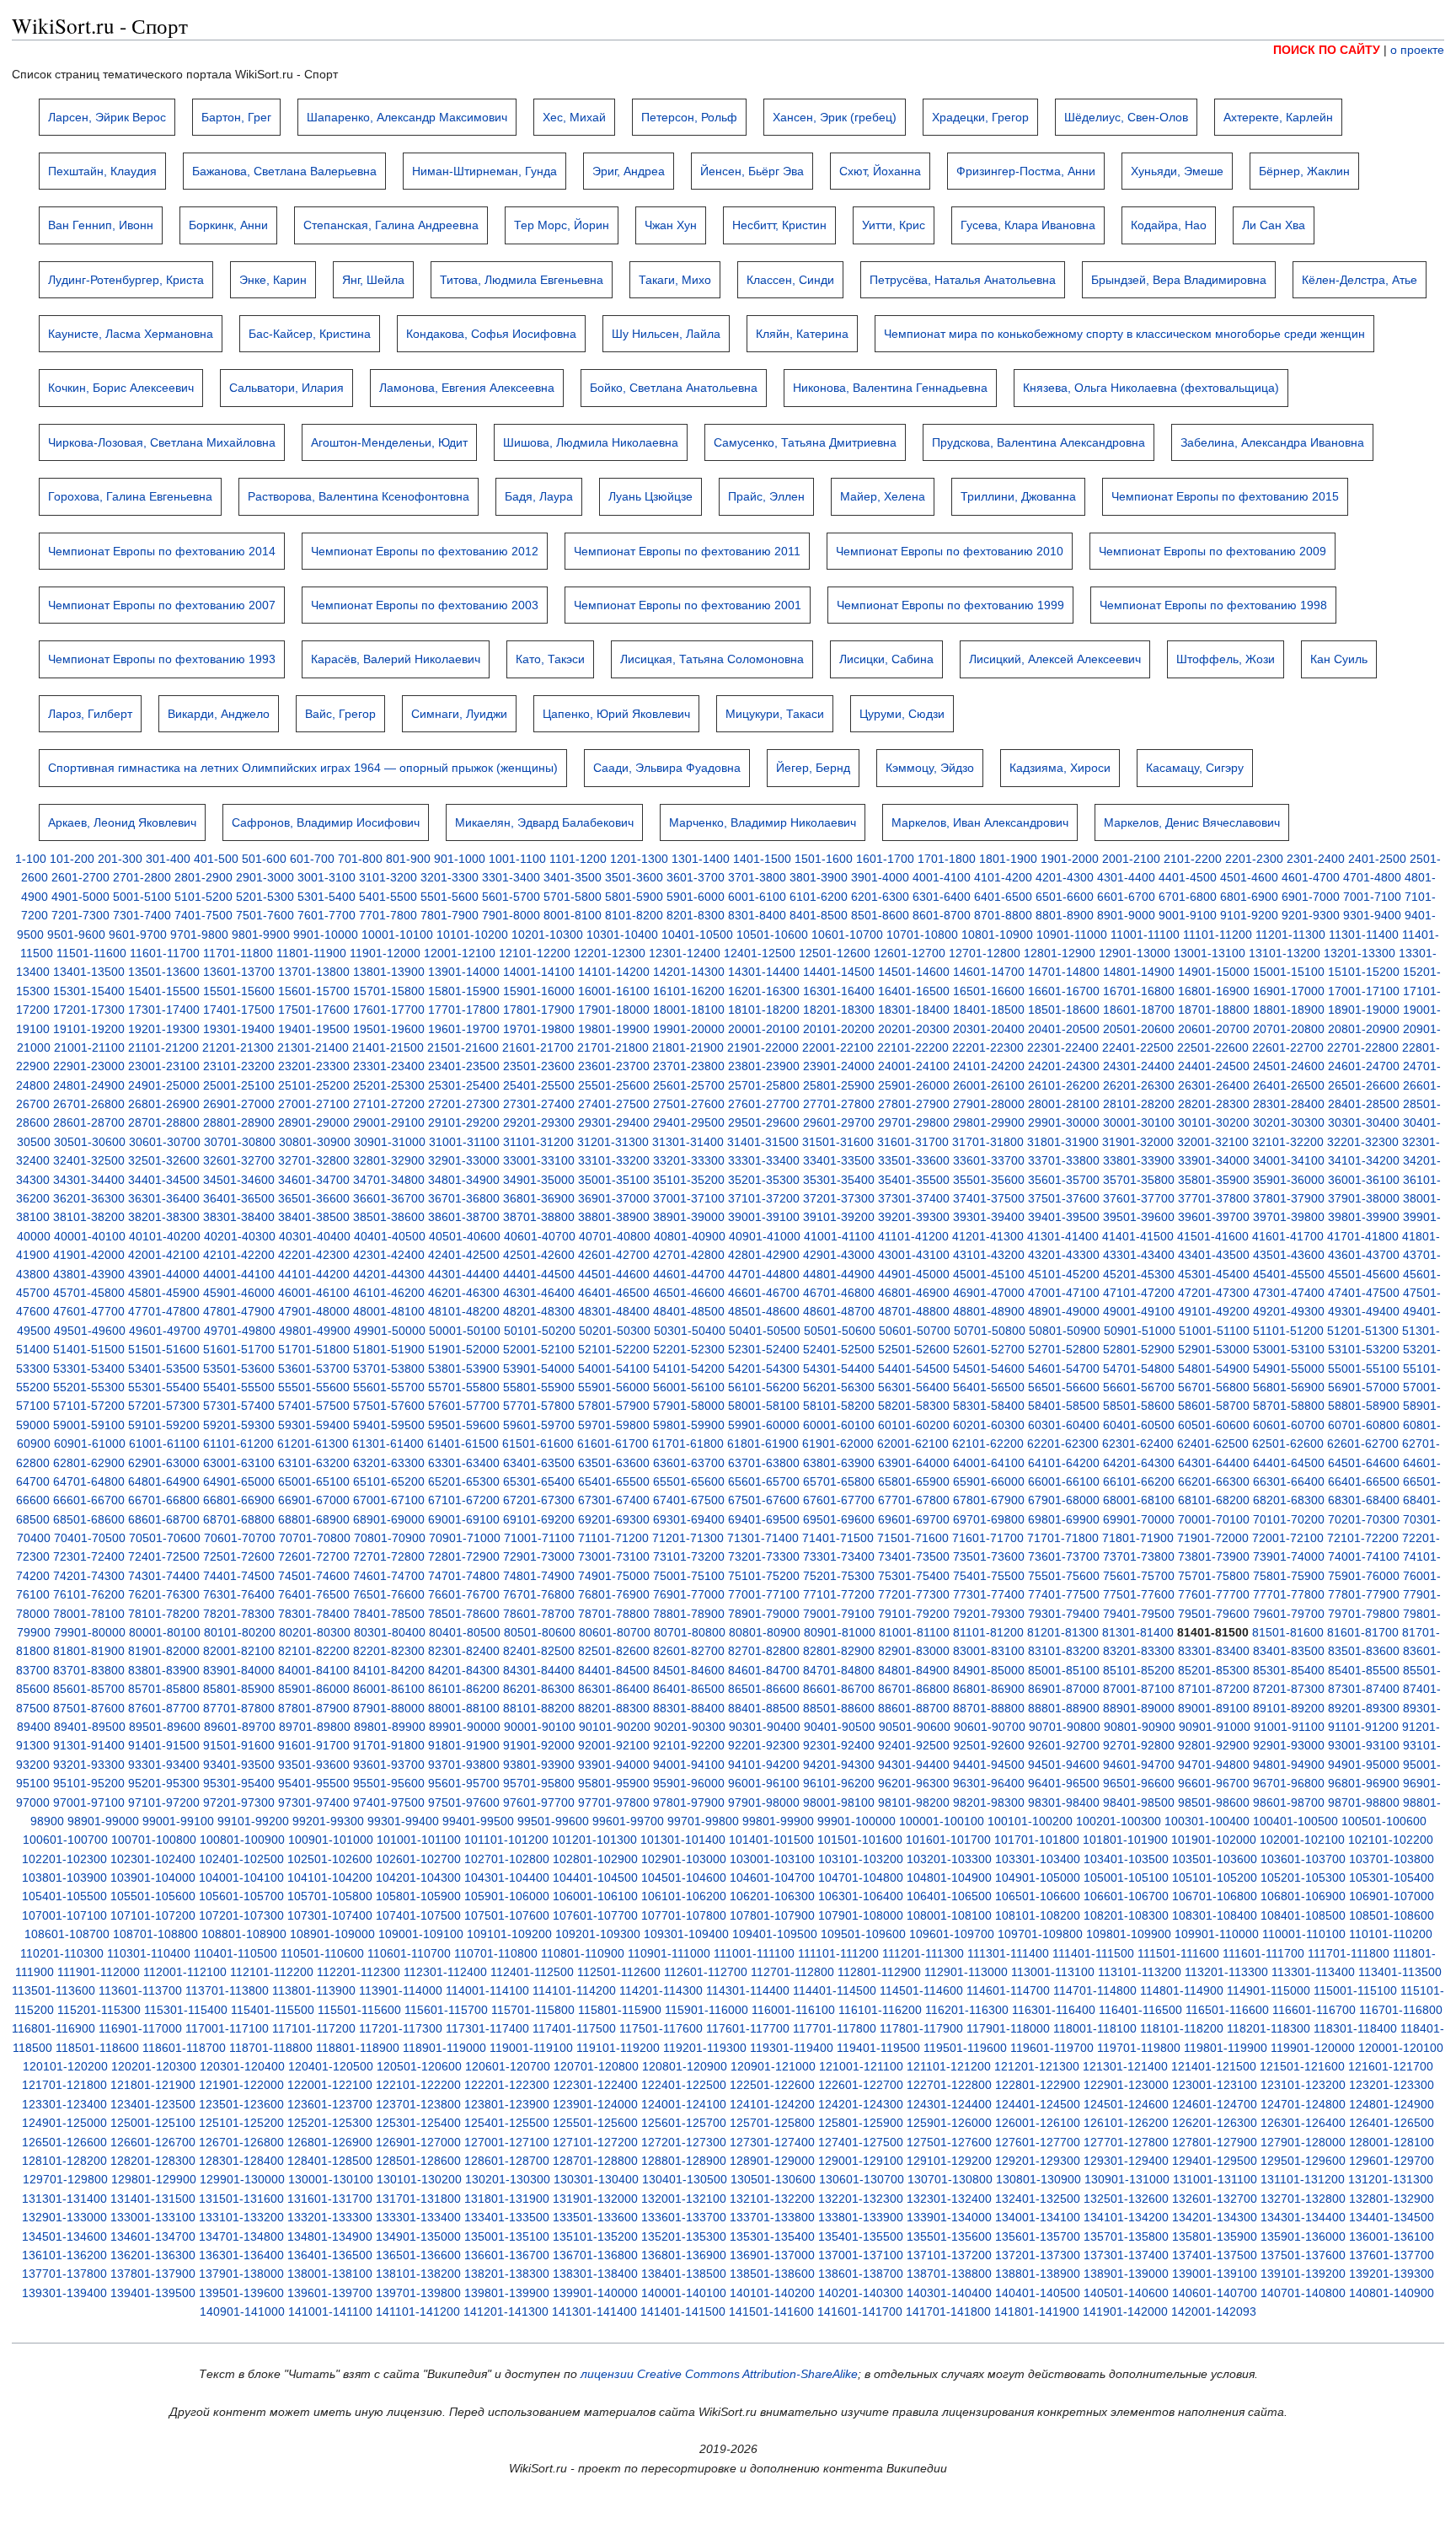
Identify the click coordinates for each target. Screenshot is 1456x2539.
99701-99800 (703, 1821)
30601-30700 (165, 1142)
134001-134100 (1038, 2217)
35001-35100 (614, 1180)
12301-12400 (685, 953)
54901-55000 (1289, 1369)
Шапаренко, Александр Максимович (407, 117)
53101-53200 (1364, 1349)
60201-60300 (989, 1425)
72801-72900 (464, 1556)
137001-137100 (861, 2255)
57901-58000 (689, 1406)
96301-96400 (989, 1783)
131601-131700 (330, 2199)
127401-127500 (861, 2142)
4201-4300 (1065, 877)
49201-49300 (1289, 1311)
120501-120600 (419, 2066)
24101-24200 (989, 1066)
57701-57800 (539, 1406)
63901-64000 (914, 1463)
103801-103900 (64, 1877)
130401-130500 (685, 2179)
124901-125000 (64, 2123)
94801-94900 (1289, 1765)
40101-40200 (165, 1236)
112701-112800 (792, 1972)
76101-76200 (89, 1594)
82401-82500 (539, 1651)
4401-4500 (1188, 877)
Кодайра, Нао (1169, 225)
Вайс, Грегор (340, 714)
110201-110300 (62, 1953)
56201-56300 (839, 1387)
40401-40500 (390, 1236)
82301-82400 (464, 1651)
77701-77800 (1289, 1594)
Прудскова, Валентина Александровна (1038, 442)
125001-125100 (153, 2123)
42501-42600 (539, 1255)
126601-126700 (153, 2142)
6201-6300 (880, 897)
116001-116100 (793, 2010)
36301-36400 (164, 1198)
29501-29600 (764, 1122)
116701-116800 (1401, 2010)
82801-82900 (839, 1651)
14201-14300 (689, 972)
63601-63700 (689, 1463)
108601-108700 (67, 1934)
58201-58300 (914, 1406)
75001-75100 (689, 1576)
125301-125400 (418, 2123)
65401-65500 (614, 1481)
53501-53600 (239, 1369)
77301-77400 (989, 1594)
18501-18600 (1064, 1010)
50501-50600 (840, 1331)
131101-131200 (1303, 2179)
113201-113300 (1226, 1972)
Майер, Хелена (883, 496)
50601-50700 (915, 1331)
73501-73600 (989, 1556)
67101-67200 (464, 1500)
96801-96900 (1364, 1783)
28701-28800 (164, 1122)
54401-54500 (914, 1369)
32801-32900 (389, 1160)
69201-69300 (614, 1519)
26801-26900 (164, 1104)
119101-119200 (618, 2048)
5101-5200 (203, 897)
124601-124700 (1215, 2104)
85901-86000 (314, 1689)
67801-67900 (989, 1500)
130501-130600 (773, 2179)
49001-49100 (1139, 1311)
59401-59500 (389, 1425)
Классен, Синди (790, 280)
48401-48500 (689, 1311)
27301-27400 (539, 1104)
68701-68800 (239, 1519)
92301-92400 (839, 1745)
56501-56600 (1064, 1387)
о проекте (1417, 50)
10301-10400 (622, 935)
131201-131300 (1391, 2179)
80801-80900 (765, 1632)
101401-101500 (771, 1840)
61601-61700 (613, 1444)
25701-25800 (764, 1085)
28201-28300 (1214, 1104)
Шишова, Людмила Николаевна (591, 442)
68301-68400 (1364, 1500)
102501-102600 (330, 1859)
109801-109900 (1129, 1934)
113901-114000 (401, 1990)
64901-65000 (239, 1481)
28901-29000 (314, 1122)
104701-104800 (861, 1877)
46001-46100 (314, 1293)
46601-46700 (764, 1293)
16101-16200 (689, 991)
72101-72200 (1363, 1538)
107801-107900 (772, 1915)
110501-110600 (322, 1953)
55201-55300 (89, 1387)
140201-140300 (861, 2293)
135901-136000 (1303, 2236)
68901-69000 (389, 1519)
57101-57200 (89, 1406)
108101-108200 (1038, 1915)
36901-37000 (614, 1198)
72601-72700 (314, 1556)
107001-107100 (64, 1915)
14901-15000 (1214, 972)
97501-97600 (464, 1802)
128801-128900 (684, 2161)
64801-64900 (164, 1481)
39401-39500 (1064, 1217)
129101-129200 (949, 2161)
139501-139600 (241, 2293)
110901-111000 (669, 1953)
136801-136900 (684, 2255)
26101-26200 (1064, 1085)
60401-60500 (1139, 1425)
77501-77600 (1139, 1594)
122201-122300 (507, 2085)
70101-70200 (1289, 1519)
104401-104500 (595, 1877)
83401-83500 (1289, 1651)
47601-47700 (89, 1311)
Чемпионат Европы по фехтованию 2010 (950, 551)
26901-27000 (239, 1104)
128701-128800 (595, 2161)
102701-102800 (507, 1859)
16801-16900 (1214, 991)
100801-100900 (242, 1840)
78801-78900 (689, 1614)
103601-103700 (1303, 1859)
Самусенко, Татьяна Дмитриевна (805, 442)
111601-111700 (1263, 1953)
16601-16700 (1064, 991)
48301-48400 (614, 1311)
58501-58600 (1139, 1406)
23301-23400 (389, 1066)
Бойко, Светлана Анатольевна (674, 388)
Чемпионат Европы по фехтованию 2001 (688, 605)
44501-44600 (614, 1274)
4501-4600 (1249, 877)
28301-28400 (1289, 1104)
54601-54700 (1064, 1369)
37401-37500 (989, 1198)
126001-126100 (1038, 2123)
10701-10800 (922, 935)
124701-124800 (1303, 2104)
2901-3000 (265, 877)
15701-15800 (389, 991)
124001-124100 (684, 2104)
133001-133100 (153, 2217)
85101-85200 (1139, 1670)
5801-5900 (634, 897)
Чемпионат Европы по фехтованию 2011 (687, 551)
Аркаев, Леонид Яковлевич (122, 822)
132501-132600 (1126, 2199)
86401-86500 (689, 1689)
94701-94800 (1214, 1765)
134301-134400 (1303, 2217)
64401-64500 (1289, 1463)
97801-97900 (689, 1802)
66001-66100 (1064, 1481)
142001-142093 (1214, 2311)
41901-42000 (89, 1255)
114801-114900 (1182, 1990)
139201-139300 (1392, 2274)
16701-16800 (1139, 991)
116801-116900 (54, 2028)
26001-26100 (989, 1085)
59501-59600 (464, 1425)
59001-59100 (89, 1425)
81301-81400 (1138, 1632)
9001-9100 (1188, 915)
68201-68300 (1289, 1500)
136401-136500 (330, 2255)
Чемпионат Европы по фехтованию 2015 (1225, 496)
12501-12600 (835, 953)
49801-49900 (315, 1331)
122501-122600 (772, 2085)
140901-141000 (242, 2311)
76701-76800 (539, 1594)
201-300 (120, 859)
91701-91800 (389, 1745)
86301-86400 (614, 1689)
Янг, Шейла (373, 280)
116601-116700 (1314, 2010)
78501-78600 (464, 1614)
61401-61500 (463, 1444)
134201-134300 (1215, 2217)
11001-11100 (1145, 935)
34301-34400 (89, 1180)
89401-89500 (90, 1727)
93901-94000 (614, 1765)
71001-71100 (539, 1538)
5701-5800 (573, 897)
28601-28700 (89, 1122)
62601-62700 (1363, 1444)
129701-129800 (65, 2179)
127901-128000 (1303, 2142)
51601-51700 (239, 1349)
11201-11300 (1290, 935)
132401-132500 (1038, 2199)
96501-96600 (1139, 1783)
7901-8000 (511, 915)
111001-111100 (754, 1953)
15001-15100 (1289, 972)
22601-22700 (1288, 1047)
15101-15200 (1364, 972)
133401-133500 (507, 2217)
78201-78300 (239, 1614)
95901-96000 (689, 1783)
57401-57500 (314, 1406)
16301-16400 (839, 991)
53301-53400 (89, 1369)
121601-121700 (1391, 2066)
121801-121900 (153, 2085)
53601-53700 (314, 1369)
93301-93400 (164, 1765)
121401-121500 (1214, 2066)
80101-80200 (240, 1632)
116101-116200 (880, 2010)
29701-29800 (914, 1122)
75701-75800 (1214, 1576)
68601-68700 (164, 1519)
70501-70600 (165, 1538)
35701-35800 (1139, 1180)
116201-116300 (967, 2010)
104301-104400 (507, 1877)
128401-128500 (330, 2161)
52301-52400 (764, 1349)
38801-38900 (614, 1217)
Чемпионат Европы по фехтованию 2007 (162, 605)
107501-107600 (507, 1915)
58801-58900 (1364, 1406)
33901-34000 (1214, 1160)
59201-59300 (239, 1425)
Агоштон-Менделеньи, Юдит (389, 442)
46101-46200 (389, 1293)
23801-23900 (764, 1066)
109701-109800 (1040, 1934)
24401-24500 (1214, 1066)
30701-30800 (240, 1142)
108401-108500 (1303, 1915)
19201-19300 (164, 1029)
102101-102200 (1391, 1840)
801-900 (408, 859)
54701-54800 (1139, 1369)
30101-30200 (1214, 1122)
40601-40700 (540, 1236)
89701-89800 (315, 1727)
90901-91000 (1215, 1727)
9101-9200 (1249, 915)
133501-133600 (595, 2217)
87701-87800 (239, 1708)
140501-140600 (1126, 2293)
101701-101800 (1037, 1840)
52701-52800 (1064, 1349)
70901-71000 (465, 1538)
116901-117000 (140, 2028)
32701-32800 (314, 1160)
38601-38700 (464, 1217)
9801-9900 (261, 935)
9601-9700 (138, 935)
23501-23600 (539, 1066)
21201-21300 (238, 1047)
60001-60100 (839, 1425)
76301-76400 (239, 1594)
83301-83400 (1214, 1651)
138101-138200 (418, 2274)
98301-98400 (1064, 1802)
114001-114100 (487, 1990)
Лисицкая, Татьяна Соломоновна (712, 659)
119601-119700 (1052, 2048)
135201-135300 (684, 2236)
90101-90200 (615, 1727)
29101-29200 (464, 1122)
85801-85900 (239, 1689)
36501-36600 (314, 1198)
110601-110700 (409, 1953)
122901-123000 (1126, 2085)
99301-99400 (403, 1821)
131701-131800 (418, 2199)
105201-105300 (1303, 1877)
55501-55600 (314, 1387)
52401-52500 (839, 1349)
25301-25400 (464, 1085)
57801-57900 (614, 1406)
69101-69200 (539, 1519)
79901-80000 (90, 1632)
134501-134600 (64, 2236)
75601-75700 (1139, 1576)
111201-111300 (923, 1953)
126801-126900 (330, 2142)
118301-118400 (1355, 2028)
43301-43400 (1139, 1255)
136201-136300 (153, 2255)
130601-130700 (862, 2179)
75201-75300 (839, 1576)
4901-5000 (80, 897)
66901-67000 (314, 1500)
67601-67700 (839, 1500)
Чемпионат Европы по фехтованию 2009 (1212, 551)
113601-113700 (140, 1990)
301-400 (168, 859)
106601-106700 (1126, 1896)
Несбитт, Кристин (779, 225)
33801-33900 (1139, 1160)
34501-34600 (239, 1180)
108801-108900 (244, 1934)
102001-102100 (1302, 1840)
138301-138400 (595, 2274)
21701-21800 (613, 1047)
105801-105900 (418, 1896)
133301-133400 (418, 2217)
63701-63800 (764, 1463)
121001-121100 (861, 2066)
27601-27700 (764, 1104)
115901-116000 (707, 2010)
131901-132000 (595, 2199)
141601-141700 (860, 2311)
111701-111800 (1349, 1953)
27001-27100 (314, 1104)
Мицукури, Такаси (775, 714)
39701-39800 (1289, 1217)
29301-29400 (614, 1122)
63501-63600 (614, 1463)
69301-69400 (689, 1519)
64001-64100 (989, 1463)
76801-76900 (614, 1594)
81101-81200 (988, 1632)
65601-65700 (764, 1481)
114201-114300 (661, 1990)
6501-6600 (1065, 897)
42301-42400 (389, 1255)
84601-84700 (764, 1670)
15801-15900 (464, 991)
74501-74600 (314, 1576)
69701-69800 (989, 1519)
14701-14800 (1064, 972)
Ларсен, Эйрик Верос (107, 117)
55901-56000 (614, 1387)
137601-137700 (1392, 2255)
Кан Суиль (1339, 659)
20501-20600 (1139, 1029)
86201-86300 (539, 1689)
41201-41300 (988, 1236)
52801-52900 (1139, 1349)
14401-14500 (839, 972)
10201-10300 (547, 935)
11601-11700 (165, 953)
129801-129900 (154, 2179)
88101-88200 (539, 1708)
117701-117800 (835, 2028)
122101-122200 (418, 2085)
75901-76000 (1364, 1576)
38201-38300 (164, 1217)
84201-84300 (464, 1670)
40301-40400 (315, 1236)
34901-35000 (539, 1180)
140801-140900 (1392, 2293)
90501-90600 (915, 1727)
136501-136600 (418, 2255)
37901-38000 (1364, 1198)
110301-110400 (149, 1953)
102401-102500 (241, 1859)
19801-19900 (614, 1029)
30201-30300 (1289, 1122)
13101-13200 (1285, 953)
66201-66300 (1214, 1481)
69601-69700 (914, 1519)
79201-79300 (989, 1614)
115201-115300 (99, 2010)
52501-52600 (914, 1349)
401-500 (216, 859)
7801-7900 (450, 915)
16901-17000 (1289, 991)
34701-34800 (389, 1180)
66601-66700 (89, 1500)
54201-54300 (764, 1369)
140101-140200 (772, 2293)
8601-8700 (942, 915)
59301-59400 (314, 1425)
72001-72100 (1288, 1538)
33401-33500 (839, 1160)
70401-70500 (90, 1538)
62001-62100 (913, 1444)
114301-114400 (748, 1990)
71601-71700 (988, 1538)
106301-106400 (861, 1896)
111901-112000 (99, 1972)
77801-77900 (1364, 1594)
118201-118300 (1269, 2028)
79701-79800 (1364, 1614)
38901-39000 (689, 1217)
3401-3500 (573, 877)
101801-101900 (1125, 1840)
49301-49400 (1364, 1311)
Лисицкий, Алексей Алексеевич (1055, 659)
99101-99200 (253, 1821)
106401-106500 (949, 1896)
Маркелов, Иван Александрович (980, 822)
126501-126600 (64, 2142)
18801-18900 (1289, 1010)
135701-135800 (1126, 2236)
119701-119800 (1139, 2048)
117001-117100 (227, 2028)
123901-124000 (595, 2104)
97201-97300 (239, 1802)
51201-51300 (1363, 1331)
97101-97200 (164, 1802)
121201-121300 (1037, 2066)
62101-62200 (988, 1444)
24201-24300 (1064, 1066)
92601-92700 (1064, 1745)
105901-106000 (507, 1896)
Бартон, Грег (236, 117)
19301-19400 (239, 1029)
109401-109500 (775, 1934)
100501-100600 (1384, 1821)
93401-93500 (239, 1765)
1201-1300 (639, 859)
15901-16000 (539, 991)
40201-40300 (240, 1236)
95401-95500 (314, 1783)
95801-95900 (614, 1783)
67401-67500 (689, 1500)
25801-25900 (839, 1085)
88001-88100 (464, 1708)
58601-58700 (1214, 1406)
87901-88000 (389, 1708)
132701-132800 (1303, 2199)
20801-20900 (1364, 1029)
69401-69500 (764, 1519)
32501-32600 (164, 1160)
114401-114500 (835, 1990)
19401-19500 (314, 1029)
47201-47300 (1214, 1293)
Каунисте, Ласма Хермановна (131, 334)
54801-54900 (1214, 1369)
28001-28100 (1064, 1104)
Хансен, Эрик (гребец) (835, 117)
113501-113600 (54, 1990)
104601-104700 (772, 1877)
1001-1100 (517, 859)
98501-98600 (1214, 1802)
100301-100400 (1207, 1821)
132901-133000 (64, 2217)
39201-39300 (914, 1217)
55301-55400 (164, 1387)
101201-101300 (594, 1840)
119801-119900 (1226, 2048)
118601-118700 (184, 2048)
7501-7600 (265, 915)
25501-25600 (614, 1085)
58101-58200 (839, 1406)
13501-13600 (164, 972)
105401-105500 (64, 1896)
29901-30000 (1064, 1122)
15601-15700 (314, 991)
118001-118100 (1095, 2028)
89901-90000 (465, 1727)
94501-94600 (1064, 1765)
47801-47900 (239, 1311)
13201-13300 (1360, 953)
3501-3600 (634, 877)
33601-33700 (989, 1160)
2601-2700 (80, 877)
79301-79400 (1064, 1614)
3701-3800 (757, 877)
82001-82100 (239, 1651)
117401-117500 (574, 2028)
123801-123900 (507, 2104)
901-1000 (460, 859)
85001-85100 (1064, 1670)
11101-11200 (1218, 935)
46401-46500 (614, 1293)
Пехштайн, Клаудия (102, 171)
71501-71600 (913, 1538)
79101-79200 (914, 1614)
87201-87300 (1289, 1689)
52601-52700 (989, 1349)
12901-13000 (1135, 953)
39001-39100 (764, 1217)
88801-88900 (1064, 1708)
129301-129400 (1126, 2161)
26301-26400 (1214, 1085)
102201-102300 (64, 1859)
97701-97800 (614, 1802)
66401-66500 (1364, 1481)
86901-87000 (1064, 1689)
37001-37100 (689, 1198)
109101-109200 (509, 1934)
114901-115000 (1269, 1990)
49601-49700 (165, 1331)
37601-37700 (1139, 1198)
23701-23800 (689, 1066)
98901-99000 (103, 1821)
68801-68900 (314, 1519)
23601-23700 (614, 1066)
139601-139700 (330, 2293)
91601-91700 (314, 1745)
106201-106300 (772, 1896)
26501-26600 (1364, 1085)
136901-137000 (772, 2255)
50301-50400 (690, 1331)
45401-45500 (1289, 1274)
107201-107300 (241, 1915)
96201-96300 (914, 1783)
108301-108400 (1215, 1915)
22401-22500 (1138, 1047)
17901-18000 (614, 1010)
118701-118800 (271, 2048)
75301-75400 (914, 1576)
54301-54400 (839, 1369)
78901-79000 (764, 1614)
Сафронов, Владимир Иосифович (326, 822)
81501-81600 (1288, 1632)
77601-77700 (1214, 1594)
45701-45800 (89, 1293)
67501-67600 (764, 1500)
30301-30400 (1364, 1122)
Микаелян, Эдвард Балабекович (544, 822)
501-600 (264, 859)
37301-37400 (914, 1198)
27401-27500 (614, 1104)
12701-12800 (985, 953)
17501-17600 (314, 1010)
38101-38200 (89, 1217)
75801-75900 (1289, 1576)
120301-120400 (242, 2066)
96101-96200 (839, 1783)
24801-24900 (89, 1085)
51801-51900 (389, 1349)
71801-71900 (1138, 1538)
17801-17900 (539, 1010)
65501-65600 (689, 1481)
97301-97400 (314, 1802)
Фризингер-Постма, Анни (1026, 171)
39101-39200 (839, 1217)
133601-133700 (684, 2217)
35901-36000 (1289, 1180)
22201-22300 (988, 1047)
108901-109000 (332, 1934)
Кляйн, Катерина (802, 334)
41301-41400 (1063, 1236)
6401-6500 (1003, 897)
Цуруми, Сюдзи (902, 714)
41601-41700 (1288, 1236)
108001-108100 (949, 1915)
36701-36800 (464, 1198)
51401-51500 (89, 1349)
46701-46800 (839, 1293)
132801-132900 (1392, 2199)
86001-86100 (389, 1689)
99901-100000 (856, 1821)
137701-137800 (64, 2274)
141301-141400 (594, 2311)
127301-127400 (772, 2142)
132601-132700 (1215, 2199)
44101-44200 (314, 1274)
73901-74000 (1289, 1556)
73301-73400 (839, 1556)
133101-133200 (241, 2217)
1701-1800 (947, 859)
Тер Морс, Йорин (562, 225)
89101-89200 (1289, 1708)
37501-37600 (1064, 1198)
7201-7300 (80, 915)
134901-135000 (418, 2236)
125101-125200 (241, 2123)
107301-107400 (330, 1915)
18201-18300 (839, 1010)
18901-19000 (1364, 1010)
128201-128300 (153, 2161)
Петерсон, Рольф (689, 117)
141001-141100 (330, 2311)
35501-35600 (989, 1180)
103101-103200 (861, 1859)
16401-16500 (914, 991)
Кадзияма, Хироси (1060, 768)
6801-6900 (1249, 897)
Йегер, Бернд (813, 768)
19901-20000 (689, 1029)
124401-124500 (1038, 2104)
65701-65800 (839, 1481)
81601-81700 (1363, 1632)
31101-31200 (538, 1142)
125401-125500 (507, 2123)
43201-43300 (1064, 1255)
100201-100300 (1119, 1821)
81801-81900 (89, 1651)
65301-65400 (539, 1481)
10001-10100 (397, 935)
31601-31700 (913, 1142)
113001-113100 (1053, 1972)
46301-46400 (539, 1293)
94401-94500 (989, 1765)
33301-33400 (764, 1160)
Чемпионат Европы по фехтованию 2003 (425, 605)
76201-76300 (164, 1594)
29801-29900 (989, 1122)
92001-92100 (614, 1745)
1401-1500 (762, 859)
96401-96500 (1064, 1783)
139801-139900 (507, 2293)
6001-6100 (757, 897)
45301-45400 (1214, 1274)
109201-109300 (598, 1934)
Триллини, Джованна (1018, 496)
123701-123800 (418, 2104)
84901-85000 (989, 1670)
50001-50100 (465, 1331)
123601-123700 (330, 2104)
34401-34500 (164, 1180)
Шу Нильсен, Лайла (666, 334)
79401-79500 (1139, 1614)
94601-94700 (1139, 1765)
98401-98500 (1139, 1802)
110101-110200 (1391, 1934)
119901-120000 (1313, 2048)
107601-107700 (595, 1915)
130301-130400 (596, 2179)
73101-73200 (689, 1556)
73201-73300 (764, 1556)
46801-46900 (914, 1293)
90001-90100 (540, 1727)
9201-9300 (1311, 915)
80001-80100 (165, 1632)
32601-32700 (239, 1160)
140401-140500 (1038, 2293)
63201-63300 (389, 1463)
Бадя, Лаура (539, 496)
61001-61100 (164, 1444)
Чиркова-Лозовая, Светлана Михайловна (162, 442)
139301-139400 (64, 2293)
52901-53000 (1214, 1349)
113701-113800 (227, 1990)
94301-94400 (914, 1765)
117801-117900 (921, 2028)
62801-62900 (89, 1463)
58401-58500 (1064, 1406)
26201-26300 (1139, 1085)
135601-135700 (1038, 2236)
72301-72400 (89, 1556)
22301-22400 (1063, 1047)
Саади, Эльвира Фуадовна (667, 768)
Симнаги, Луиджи (459, 714)
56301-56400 (914, 1387)
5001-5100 (142, 897)
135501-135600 (949, 2236)
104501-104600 (684, 1877)
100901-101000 (331, 1840)
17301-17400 (164, 1010)
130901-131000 (1127, 2179)
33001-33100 (539, 1160)
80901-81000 (840, 1632)
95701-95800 (539, 1783)
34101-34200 (1364, 1160)
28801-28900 (239, 1122)
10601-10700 (847, 935)
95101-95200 (89, 1783)
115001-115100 (1355, 1990)
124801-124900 (1392, 2104)
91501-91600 (239, 1745)
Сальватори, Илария (286, 388)
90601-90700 (990, 1727)
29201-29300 (539, 1122)
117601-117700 (748, 2028)
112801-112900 (879, 1972)
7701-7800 (388, 915)
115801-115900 (620, 2010)
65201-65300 (464, 1481)
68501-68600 (89, 1519)
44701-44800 (764, 1274)
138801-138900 (1038, 2274)
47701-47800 (164, 1311)
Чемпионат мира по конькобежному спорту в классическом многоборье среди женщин (1124, 334)
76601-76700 (464, 1594)
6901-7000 (1311, 897)
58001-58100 (764, 1406)
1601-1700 (885, 859)
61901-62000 (838, 1444)
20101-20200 (839, 1029)
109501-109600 (863, 1934)
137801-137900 (153, 2274)
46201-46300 (464, 1293)
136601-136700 (507, 2255)
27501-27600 (689, 1104)
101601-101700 (948, 1840)
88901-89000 (1139, 1708)
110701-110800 (496, 1953)
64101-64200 (1064, 1463)
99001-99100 (178, 1821)
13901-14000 (464, 972)
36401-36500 (239, 1198)
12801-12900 (1060, 953)
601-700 (312, 859)
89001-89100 (1214, 1708)
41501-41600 (1213, 1236)
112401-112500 (532, 1972)
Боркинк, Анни (228, 225)
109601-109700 (952, 1934)
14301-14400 (764, 972)
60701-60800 (1364, 1425)
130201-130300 (508, 2179)
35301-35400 (839, 1180)
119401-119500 (878, 2048)
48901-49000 (1064, 1311)
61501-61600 (538, 1444)
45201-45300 (1139, 1274)
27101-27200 (389, 1104)
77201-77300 (914, 1594)
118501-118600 (97, 2048)
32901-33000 (464, 1160)
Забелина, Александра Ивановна (1272, 442)
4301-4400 (1126, 877)
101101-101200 (506, 1840)
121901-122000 (241, 2085)
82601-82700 (689, 1651)
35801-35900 (1214, 1180)
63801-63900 (839, 1463)
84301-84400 (539, 1670)
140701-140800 (1303, 2293)
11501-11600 (91, 953)
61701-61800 (688, 1444)
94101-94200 (764, 1765)
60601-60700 (1289, 1425)
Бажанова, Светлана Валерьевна (284, 171)
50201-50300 (615, 1331)
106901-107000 (1392, 1896)
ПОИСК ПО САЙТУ (1327, 50)
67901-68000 (1064, 1500)
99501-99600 (553, 1821)
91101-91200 (1363, 1727)
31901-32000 (1138, 1142)
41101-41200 (913, 1236)
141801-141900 (1037, 2311)
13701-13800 (314, 972)
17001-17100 (1364, 991)
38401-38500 (314, 1217)
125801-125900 (861, 2123)
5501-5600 (450, 897)
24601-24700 (1364, 1066)
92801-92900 (1214, 1745)
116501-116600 (1227, 2010)
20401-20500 (1064, 1029)
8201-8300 (696, 915)
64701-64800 (89, 1481)
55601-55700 (389, 1387)
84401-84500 (614, 1670)
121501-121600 (1302, 2066)
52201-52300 (689, 1349)
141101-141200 (418, 2311)
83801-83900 (164, 1670)
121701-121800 (64, 2085)
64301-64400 (1214, 1463)
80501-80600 (540, 1632)
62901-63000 (164, 1463)
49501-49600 (90, 1331)
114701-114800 (1095, 1990)
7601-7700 (327, 915)
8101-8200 (634, 915)
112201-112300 (359, 1972)
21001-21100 (89, 1047)
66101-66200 (1139, 1481)
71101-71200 (613, 1538)
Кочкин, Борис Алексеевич (121, 388)
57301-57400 (239, 1406)
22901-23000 (89, 1066)
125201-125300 (330, 2123)
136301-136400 (241, 2255)
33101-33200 (614, 1160)
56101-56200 (764, 1387)
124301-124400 (949, 2104)
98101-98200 (914, 1802)
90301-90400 (765, 1727)
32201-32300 (1363, 1142)
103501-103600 (1215, 1859)
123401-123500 (153, 2104)
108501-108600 (1392, 1915)
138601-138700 (861, 2274)
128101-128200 (64, 2161)
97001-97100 (89, 1802)
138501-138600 (772, 2274)
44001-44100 (239, 1274)
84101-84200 (389, 1670)
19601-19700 (464, 1029)
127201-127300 (684, 2142)
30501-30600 (90, 1142)
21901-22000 (763, 1047)
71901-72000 (1213, 1538)
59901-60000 (764, 1425)
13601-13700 (239, 972)
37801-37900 (1289, 1198)
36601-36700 (389, 1198)
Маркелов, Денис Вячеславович (1192, 822)
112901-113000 (966, 1972)
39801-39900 (1364, 1217)
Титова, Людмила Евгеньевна (522, 280)
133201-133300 (330, 2217)
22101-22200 (913, 1047)
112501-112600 (619, 1972)
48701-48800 (914, 1311)
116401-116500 (1140, 2010)
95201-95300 (164, 1783)
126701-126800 (241, 2142)
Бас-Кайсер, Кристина (310, 334)
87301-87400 (1364, 1689)
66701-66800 (164, 1500)
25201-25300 (389, 1085)
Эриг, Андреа (629, 171)
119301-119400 (792, 2048)
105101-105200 (1215, 1877)
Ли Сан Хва (1274, 225)
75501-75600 (1064, 1576)
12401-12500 (760, 953)
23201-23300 (314, 1066)
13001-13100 (1210, 953)
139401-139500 (153, 2293)
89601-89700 (240, 1727)
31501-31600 (838, 1142)
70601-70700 (240, 1538)
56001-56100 (689, 1387)
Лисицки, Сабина (886, 659)
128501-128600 (418, 2161)
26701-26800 (89, 1104)
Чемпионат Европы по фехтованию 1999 (950, 605)
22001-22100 (838, 1047)
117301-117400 (487, 2028)
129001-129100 (861, 2161)
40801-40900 (690, 1236)
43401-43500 (1214, 1255)
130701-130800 (950, 2179)
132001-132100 (684, 2199)
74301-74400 (164, 1576)
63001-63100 (239, 1463)
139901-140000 (595, 2293)
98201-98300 (989, 1802)
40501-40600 (465, 1236)
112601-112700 (706, 1972)
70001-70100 (1214, 1519)
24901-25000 (164, 1085)
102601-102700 (418, 1859)
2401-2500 (1377, 859)
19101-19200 (89, 1029)
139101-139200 (1303, 2274)
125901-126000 (949, 2123)
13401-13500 (89, 972)
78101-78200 (164, 1614)
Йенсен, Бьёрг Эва (752, 171)
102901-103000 (684, 1859)
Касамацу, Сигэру (1195, 768)
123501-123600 (241, 2104)
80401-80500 (465, 1632)
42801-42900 (764, 1255)
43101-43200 (989, 1255)
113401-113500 (1400, 1972)
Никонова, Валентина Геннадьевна (890, 388)
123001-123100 (1215, 2085)
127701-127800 (1126, 2142)
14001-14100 (539, 972)
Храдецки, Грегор (980, 117)
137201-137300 (1038, 2255)
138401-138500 (684, 2274)
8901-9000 (1126, 915)
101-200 (72, 859)
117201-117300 (401, 2028)
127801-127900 (1215, 2142)
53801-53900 (464, 1369)
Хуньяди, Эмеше (1177, 171)
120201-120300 (154, 2066)
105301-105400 (1392, 1877)
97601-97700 (539, 1802)
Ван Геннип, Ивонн (101, 225)
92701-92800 (1139, 1745)
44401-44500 (539, 1274)
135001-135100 (507, 2236)
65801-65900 (914, 1481)
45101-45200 (1064, 1274)
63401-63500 (539, 1463)
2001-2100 (1131, 859)
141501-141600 (771, 2311)
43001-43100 (914, 1255)
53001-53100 (1289, 1349)
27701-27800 (839, 1104)
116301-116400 (1054, 2010)
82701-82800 (764, 1651)
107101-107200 (153, 1915)
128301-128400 (241, 2161)
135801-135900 (1215, 2236)
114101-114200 (574, 1990)
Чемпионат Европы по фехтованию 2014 (162, 551)
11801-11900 (311, 953)
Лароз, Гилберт (90, 714)
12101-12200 (535, 953)
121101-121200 (949, 2066)
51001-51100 (1214, 1331)
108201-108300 (1126, 1915)
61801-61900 (763, 1444)
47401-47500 (1364, 1293)
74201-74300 (89, 1576)
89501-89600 (165, 1727)
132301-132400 (949, 2199)
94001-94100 (689, 1765)
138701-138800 (949, 2274)
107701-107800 (684, 1915)
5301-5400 (327, 897)
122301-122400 (595, 2085)
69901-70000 (1139, 1519)
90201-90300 (690, 1727)
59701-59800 (614, 1425)
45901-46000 (239, 1293)
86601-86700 (839, 1689)
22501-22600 (1213, 1047)
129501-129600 (1303, 2161)
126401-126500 (1392, 2123)
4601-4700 (1311, 877)
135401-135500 (861, 2236)
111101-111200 (838, 1953)
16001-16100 (614, 991)
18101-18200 (764, 1010)
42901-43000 (839, 1255)
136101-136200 (64, 2255)
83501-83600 (1364, 1651)
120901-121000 (773, 2066)
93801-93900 (539, 1765)
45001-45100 (989, 1274)
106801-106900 (1303, 1896)
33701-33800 (1064, 1160)
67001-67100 (389, 1500)
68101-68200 (1214, 1500)
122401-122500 (684, 2085)
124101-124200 (772, 2104)
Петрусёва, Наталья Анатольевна (963, 280)
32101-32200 (1288, 1142)
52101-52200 (614, 1349)
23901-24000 (839, 1066)
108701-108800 (155, 1934)
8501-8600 (880, 915)
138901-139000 (1126, 2274)
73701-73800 (1139, 1556)
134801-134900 (330, 2236)
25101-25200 (314, 1085)
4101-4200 (1003, 877)
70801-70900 (390, 1538)
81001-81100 (914, 1632)
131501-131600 (241, 2199)
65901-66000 (989, 1481)
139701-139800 (418, 2293)
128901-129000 (772, 2161)
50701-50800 (990, 1331)
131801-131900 (507, 2199)
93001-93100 (1364, 1745)
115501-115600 (359, 2010)
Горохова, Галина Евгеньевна (130, 496)
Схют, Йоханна (880, 171)
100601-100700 (65, 1840)
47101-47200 (1139, 1293)
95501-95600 (389, 1783)
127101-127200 (595, 2142)
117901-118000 (1008, 2028)
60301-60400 (1064, 1425)
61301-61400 (388, 1444)
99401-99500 (478, 1821)
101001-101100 (419, 1840)
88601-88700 (914, 1708)
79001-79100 (839, 1614)
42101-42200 (239, 1255)
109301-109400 (686, 1934)
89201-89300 (1364, 1708)
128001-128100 (1392, 2142)
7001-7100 (1372, 897)
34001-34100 (1289, 1160)
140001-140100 (684, 2293)
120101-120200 (65, 2066)
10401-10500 (697, 935)
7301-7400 (142, 915)
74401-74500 (239, 1576)
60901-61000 (90, 1444)
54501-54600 (989, 1369)
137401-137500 (1215, 2255)
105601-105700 (241, 1896)
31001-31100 (464, 1142)
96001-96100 (764, 1783)
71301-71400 (763, 1538)
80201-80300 (315, 1632)
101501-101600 (860, 1840)
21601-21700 (538, 1047)
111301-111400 (1008, 1953)
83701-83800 (89, 1670)
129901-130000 (242, 2179)
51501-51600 (164, 1349)
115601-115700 (446, 2010)
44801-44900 (839, 1274)
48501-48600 (764, 1311)
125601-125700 (684, 2123)
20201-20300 (914, 1029)
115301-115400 (186, 2010)
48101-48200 (464, 1311)
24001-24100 (914, 1066)
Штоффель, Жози (1226, 659)
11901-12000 (385, 953)
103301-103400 (1038, 1859)
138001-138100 (330, 2274)
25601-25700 (689, 1085)
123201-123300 (1392, 2085)
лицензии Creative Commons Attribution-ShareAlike (719, 2374)
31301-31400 (688, 1142)
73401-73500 (914, 1556)
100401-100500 (1295, 1821)
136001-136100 (1392, 2236)
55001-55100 (1364, 1369)
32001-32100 (1213, 1142)
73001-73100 (614, 1556)
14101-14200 (614, 972)
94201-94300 (839, 1765)
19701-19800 (539, 1029)
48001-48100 (389, 1311)
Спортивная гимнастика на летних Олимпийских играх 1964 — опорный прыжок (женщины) (303, 768)
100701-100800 (154, 1840)
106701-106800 (1215, 1896)
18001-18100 (689, 1010)
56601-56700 (1139, 1387)
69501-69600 (839, 1519)
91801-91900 (464, 1745)
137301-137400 (1126, 2255)
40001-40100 (90, 1236)
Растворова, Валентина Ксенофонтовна (359, 496)
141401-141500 (683, 2311)
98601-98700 (1289, 1802)
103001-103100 (772, 1859)
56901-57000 (1364, 1387)
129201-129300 (1038, 2161)
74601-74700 (389, 1576)
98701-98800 (1364, 1802)
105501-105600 (153, 1896)
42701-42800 (689, 1255)
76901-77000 (689, 1594)
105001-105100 (1126, 1877)
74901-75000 (614, 1576)
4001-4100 (942, 877)
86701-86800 (914, 1689)
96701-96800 (1289, 1783)
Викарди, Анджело (219, 714)
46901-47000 (989, 1293)
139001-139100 (1215, 2274)
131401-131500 (153, 2199)
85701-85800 (164, 1689)
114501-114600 (921, 1990)
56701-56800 (1214, 1387)
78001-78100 (89, 1614)
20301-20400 (989, 1029)
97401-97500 (389, 1802)
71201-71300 (688, 1538)
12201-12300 (610, 953)
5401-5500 (388, 897)
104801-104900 (949, 1877)
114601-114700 (1008, 1990)
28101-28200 (1139, 1104)
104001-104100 (241, 1877)
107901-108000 (861, 1915)
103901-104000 (153, 1877)
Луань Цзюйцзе (650, 496)
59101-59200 (164, 1425)
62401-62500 (1213, 1444)
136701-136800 (595, 2255)
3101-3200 (388, 877)
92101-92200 (689, 1745)
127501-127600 (949, 2142)
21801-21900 (688, 1047)
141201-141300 (506, 2311)
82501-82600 (614, 1651)
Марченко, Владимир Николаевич (763, 822)
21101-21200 (163, 1047)
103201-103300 (949, 1859)
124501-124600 (1126, 2104)
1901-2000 (1070, 859)
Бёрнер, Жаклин (1304, 171)
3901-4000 (880, 877)
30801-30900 (315, 1142)
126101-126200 (1126, 2123)
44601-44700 (689, 1274)
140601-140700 (1215, 2293)
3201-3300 (450, 877)
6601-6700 (1126, 897)
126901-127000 (418, 2142)
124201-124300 (861, 2104)
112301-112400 (445, 1972)
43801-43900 (89, 1274)
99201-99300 (328, 1821)
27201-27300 (464, 1104)
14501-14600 (914, 972)
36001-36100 (1364, 1180)
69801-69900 (1064, 1519)
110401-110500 (236, 1953)
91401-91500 (164, 1745)
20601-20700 (1214, 1029)
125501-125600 (595, 2123)
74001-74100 (1364, 1556)
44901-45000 (914, 1274)
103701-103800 (1392, 1859)
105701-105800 (330, 1896)
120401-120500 (331, 2066)
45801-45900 (164, 1293)
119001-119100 (531, 2048)
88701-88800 (989, 1708)
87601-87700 (164, 1708)
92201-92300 (764, 1745)
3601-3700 (696, 877)
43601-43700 (1364, 1255)
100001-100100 (942, 1821)
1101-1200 (578, 859)
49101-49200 (1214, 1311)
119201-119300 (705, 2048)
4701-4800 (1372, 877)
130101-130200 (419, 2179)
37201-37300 (839, 1198)
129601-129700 (1392, 2161)
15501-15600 (239, 991)
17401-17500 (239, 1010)
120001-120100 (1401, 2048)
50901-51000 (1140, 1331)
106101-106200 (684, 1896)
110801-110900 (583, 1953)
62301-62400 (1138, 1444)
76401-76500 (314, 1594)
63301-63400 (464, 1463)
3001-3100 (327, 877)
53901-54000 (539, 1369)
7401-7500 (203, 915)
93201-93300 (89, 1765)
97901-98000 (764, 1802)
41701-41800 (1363, 1236)
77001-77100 (764, 1594)
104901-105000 (1038, 1877)
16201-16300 (764, 991)
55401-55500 (239, 1387)
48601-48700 (839, 1311)
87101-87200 (1214, 1689)
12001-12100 (460, 953)
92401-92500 (914, 1745)
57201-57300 (164, 1406)
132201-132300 (861, 2199)
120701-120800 (596, 2066)
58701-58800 (1289, 1406)
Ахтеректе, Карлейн (1278, 117)
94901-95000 (1364, 1765)
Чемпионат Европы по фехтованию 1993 (162, 659)
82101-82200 (314, 1651)
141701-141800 (948, 2311)
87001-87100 (1139, 1689)
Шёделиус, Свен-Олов (1126, 117)
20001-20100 (764, 1029)
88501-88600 (839, 1708)
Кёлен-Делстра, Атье (1360, 280)
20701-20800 (1289, 1029)
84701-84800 (839, 1670)
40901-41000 (765, 1236)
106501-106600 (1038, 1896)
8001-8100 (573, 915)
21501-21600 (463, 1047)
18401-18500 (989, 1010)
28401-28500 (1364, 1104)
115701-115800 (533, 2010)
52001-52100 (539, 1349)
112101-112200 (272, 1972)
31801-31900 (1063, 1142)
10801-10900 (997, 935)
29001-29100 (389, 1122)
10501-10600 (772, 935)
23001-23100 (164, 1066)
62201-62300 (1063, 1444)
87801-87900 (314, 1708)
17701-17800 (464, 1010)
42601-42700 (614, 1255)
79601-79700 (1289, 1614)
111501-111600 (1178, 1953)
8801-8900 (1065, 915)
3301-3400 (511, 877)
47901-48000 (314, 1311)
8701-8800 (1003, 915)
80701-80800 (690, 1632)
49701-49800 (240, 1331)
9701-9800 (199, 935)
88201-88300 (614, 1708)
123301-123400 (64, 2104)
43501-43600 (1289, 1255)
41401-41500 (1138, 1236)
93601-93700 (389, 1765)
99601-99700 (628, 1821)
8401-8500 (819, 915)
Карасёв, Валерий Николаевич (396, 659)
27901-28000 (989, 1104)
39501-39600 (1139, 1217)
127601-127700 (1038, 2142)
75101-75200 (764, 1576)
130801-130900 (1038, 2179)
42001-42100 (164, 1255)
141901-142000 (1125, 2311)
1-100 (31, 859)
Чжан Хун (671, 225)
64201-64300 (1139, 1463)
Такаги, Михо (675, 280)
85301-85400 (1289, 1670)
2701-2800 (142, 877)
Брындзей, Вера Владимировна (1179, 280)
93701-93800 (464, 1765)
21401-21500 (388, 1047)
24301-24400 (1139, 1066)
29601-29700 (839, 1122)
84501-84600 (689, 1670)
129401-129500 (1215, 2161)
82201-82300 (389, 1651)
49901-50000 (390, 1331)
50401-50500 (765, 1331)
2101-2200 (1193, 859)
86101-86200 (464, 1689)
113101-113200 (1140, 1972)
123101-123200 (1303, 2085)
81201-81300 (1063, 1632)
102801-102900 (595, 1859)
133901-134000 (949, 2217)
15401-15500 (164, 991)
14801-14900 (1139, 972)
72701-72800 (389, 1556)
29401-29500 (689, 1122)
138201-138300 (507, 2274)
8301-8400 (757, 915)
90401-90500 (840, 1727)
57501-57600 (389, 1406)
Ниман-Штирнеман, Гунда (484, 171)
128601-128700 (507, 2161)
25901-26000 (914, 1085)
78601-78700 (539, 1614)
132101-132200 (772, 2199)
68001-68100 (1139, 1500)
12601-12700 (910, 953)
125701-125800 (772, 2123)
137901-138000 (241, 2274)
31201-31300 (613, 1142)
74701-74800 (464, 1576)
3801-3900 (819, 877)
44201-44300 (389, 1274)
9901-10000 (326, 935)
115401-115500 (273, 2010)
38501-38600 (389, 1217)
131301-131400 (64, 2199)
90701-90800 (1065, 1727)
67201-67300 (539, 1500)
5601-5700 (511, 897)
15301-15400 (89, 991)
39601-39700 (1214, 1217)
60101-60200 (914, 1425)
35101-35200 (689, 1180)
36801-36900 (539, 1198)
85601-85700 (89, 1689)
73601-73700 (1064, 1556)
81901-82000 (164, 1651)
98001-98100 (839, 1802)
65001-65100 (314, 1481)
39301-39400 (989, 1217)
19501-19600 (389, 1029)
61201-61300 (313, 1444)
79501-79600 (1214, 1614)
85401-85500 (1364, 1670)
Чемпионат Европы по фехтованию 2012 (425, 551)
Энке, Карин (273, 280)
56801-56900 (1289, 1387)
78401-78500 (389, 1614)
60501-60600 (1214, 1425)
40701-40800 (615, 1236)
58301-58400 (989, 1406)
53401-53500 (164, 1369)
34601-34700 (314, 1180)
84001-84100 (314, 1670)
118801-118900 (358, 2048)
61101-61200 (238, 1444)
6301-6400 (942, 897)
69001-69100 (464, 1519)
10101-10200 (472, 935)
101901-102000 (1214, 1840)
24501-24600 (1289, 1066)
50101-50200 (540, 1331)
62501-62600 (1288, 1444)
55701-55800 (464, 1387)
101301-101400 (683, 1840)
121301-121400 (1125, 2066)
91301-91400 (89, 1745)
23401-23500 (464, 1066)
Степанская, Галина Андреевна (391, 225)
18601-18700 (1139, 1010)
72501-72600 (239, 1556)
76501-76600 (389, 1594)
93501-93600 (314, 1765)
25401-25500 (539, 1085)
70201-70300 (1364, 1519)
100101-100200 (1030, 1821)
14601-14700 (989, 972)
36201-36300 (89, 1198)
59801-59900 (689, 1425)
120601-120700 (508, 2066)
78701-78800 (614, 1614)
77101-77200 (839, 1594)
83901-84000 (239, 1670)
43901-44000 (164, 1274)
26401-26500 (1289, 1085)
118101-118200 (1182, 2028)
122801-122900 (1038, 2085)
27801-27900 (914, 1104)
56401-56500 (989, 1387)
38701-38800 (539, 1217)
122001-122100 (330, 2085)
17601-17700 (389, 1010)
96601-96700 (1214, 1783)
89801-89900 (390, 1727)
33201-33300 (689, 1160)
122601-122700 (861, 2085)
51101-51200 (1288, 1331)
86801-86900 (989, 1689)
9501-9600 (76, 935)
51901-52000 (464, 1349)
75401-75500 (989, 1576)
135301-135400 (772, 2236)
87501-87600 (89, 1708)
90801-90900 (1140, 1727)
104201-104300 (418, 1877)
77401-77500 (1064, 1594)
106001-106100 (595, 1896)
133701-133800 (772, 2217)
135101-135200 (595, 2236)
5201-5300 (265, 897)
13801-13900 (389, 972)
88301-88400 (689, 1708)
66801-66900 (239, 1500)
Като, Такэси (550, 659)
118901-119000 (444, 2048)
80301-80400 (390, 1632)
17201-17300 (89, 1010)
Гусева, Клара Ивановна (1028, 225)
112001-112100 (185, 1972)
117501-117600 (661, 2028)
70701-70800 (315, 1538)
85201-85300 (1214, 1670)
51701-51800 (314, 1349)
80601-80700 (615, 1632)
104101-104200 (330, 1877)
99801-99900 (778, 1821)
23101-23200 (239, 1066)
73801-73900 (1214, 1556)
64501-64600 (1364, 1463)
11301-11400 (1364, 935)
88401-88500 (764, 1708)
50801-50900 (1065, 1331)
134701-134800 (241, 2236)
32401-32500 (89, 1160)
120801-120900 (685, 2066)
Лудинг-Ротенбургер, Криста (126, 280)
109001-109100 (421, 1934)
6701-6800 (1188, 897)
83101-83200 (1064, 1651)
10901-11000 (1072, 935)
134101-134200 (1126, 2217)
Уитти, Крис (894, 225)
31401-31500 (763, 1142)
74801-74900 (539, 1576)
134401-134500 (1392, 2217)
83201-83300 (1139, 1651)
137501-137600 (1303, 2255)
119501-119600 (965, 2048)
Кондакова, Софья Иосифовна (491, 334)
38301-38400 (239, 1217)
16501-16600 (989, 991)
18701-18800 (1214, 1010)
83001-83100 (989, 1651)
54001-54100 (614, 1369)
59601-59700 (539, 1425)
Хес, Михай (574, 117)
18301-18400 (914, 1010)
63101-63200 (314, 1463)
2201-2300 (1254, 859)
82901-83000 (914, 1651)
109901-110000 (1217, 1934)
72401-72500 (164, 1556)
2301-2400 (1316, 859)
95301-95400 (239, 1783)
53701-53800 (389, 1369)
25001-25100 (239, 1085)
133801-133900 (861, 2217)
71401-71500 (838, 1538)
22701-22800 (1363, 1047)
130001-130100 (331, 2179)
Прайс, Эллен (766, 496)
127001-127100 (507, 2142)
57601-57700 (464, 1406)
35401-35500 (914, 1180)
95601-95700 (464, 1783)
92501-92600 (989, 1745)
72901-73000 (539, 1556)
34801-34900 (464, 1180)
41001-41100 (839, 1236)
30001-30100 (1139, 1122)
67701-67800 (914, 1500)
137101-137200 (949, 2255)
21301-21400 (313, 1047)
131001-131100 (1215, 2179)
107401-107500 (418, 1915)
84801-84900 (914, 1670)
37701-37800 (1214, 1198)
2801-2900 (203, 877)
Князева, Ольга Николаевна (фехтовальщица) (1151, 388)
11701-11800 (238, 953)
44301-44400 (464, 1274)
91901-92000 (539, 1745)
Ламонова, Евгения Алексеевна (467, 388)
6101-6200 (819, 897)
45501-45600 (1364, 1274)
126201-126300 (1215, 2123)
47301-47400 (1289, 1293)
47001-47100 (1064, 1293)
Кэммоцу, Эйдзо (930, 768)
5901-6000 (696, 897)
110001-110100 (1304, 1934)
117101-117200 (314, 2028)
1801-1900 (1008, 859)
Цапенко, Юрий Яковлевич (616, 714)
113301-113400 (1313, 1972)
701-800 (360, 859)
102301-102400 (153, 1859)
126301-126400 (1303, 2123)
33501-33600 (914, 1160)
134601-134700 (153, 2236)
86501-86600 (764, 1689)
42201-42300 (314, 1255)
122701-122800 (949, 2085)
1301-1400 (701, 859)
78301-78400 (314, 1614)
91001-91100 (1289, 1727)
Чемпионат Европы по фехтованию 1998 (1213, 605)
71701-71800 (1063, 1538)
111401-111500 (1093, 1953)
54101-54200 (689, 1369)
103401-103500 (1126, 1859)
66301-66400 (1289, 1481)
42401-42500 (464, 1255)
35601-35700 (1064, 1180)
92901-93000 (1289, 1745)
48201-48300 (539, 1311)
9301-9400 (1372, 915)
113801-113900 (314, 1990)
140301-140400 (949, 2293)
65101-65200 (389, 1481)
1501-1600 (824, 859)
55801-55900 (539, 1387)
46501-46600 (689, 1293)
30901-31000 (390, 1142)
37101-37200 (764, 1198)
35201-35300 (764, 1180)
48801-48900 (989, 1311)
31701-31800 (988, 1142)
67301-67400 (614, 1500)
